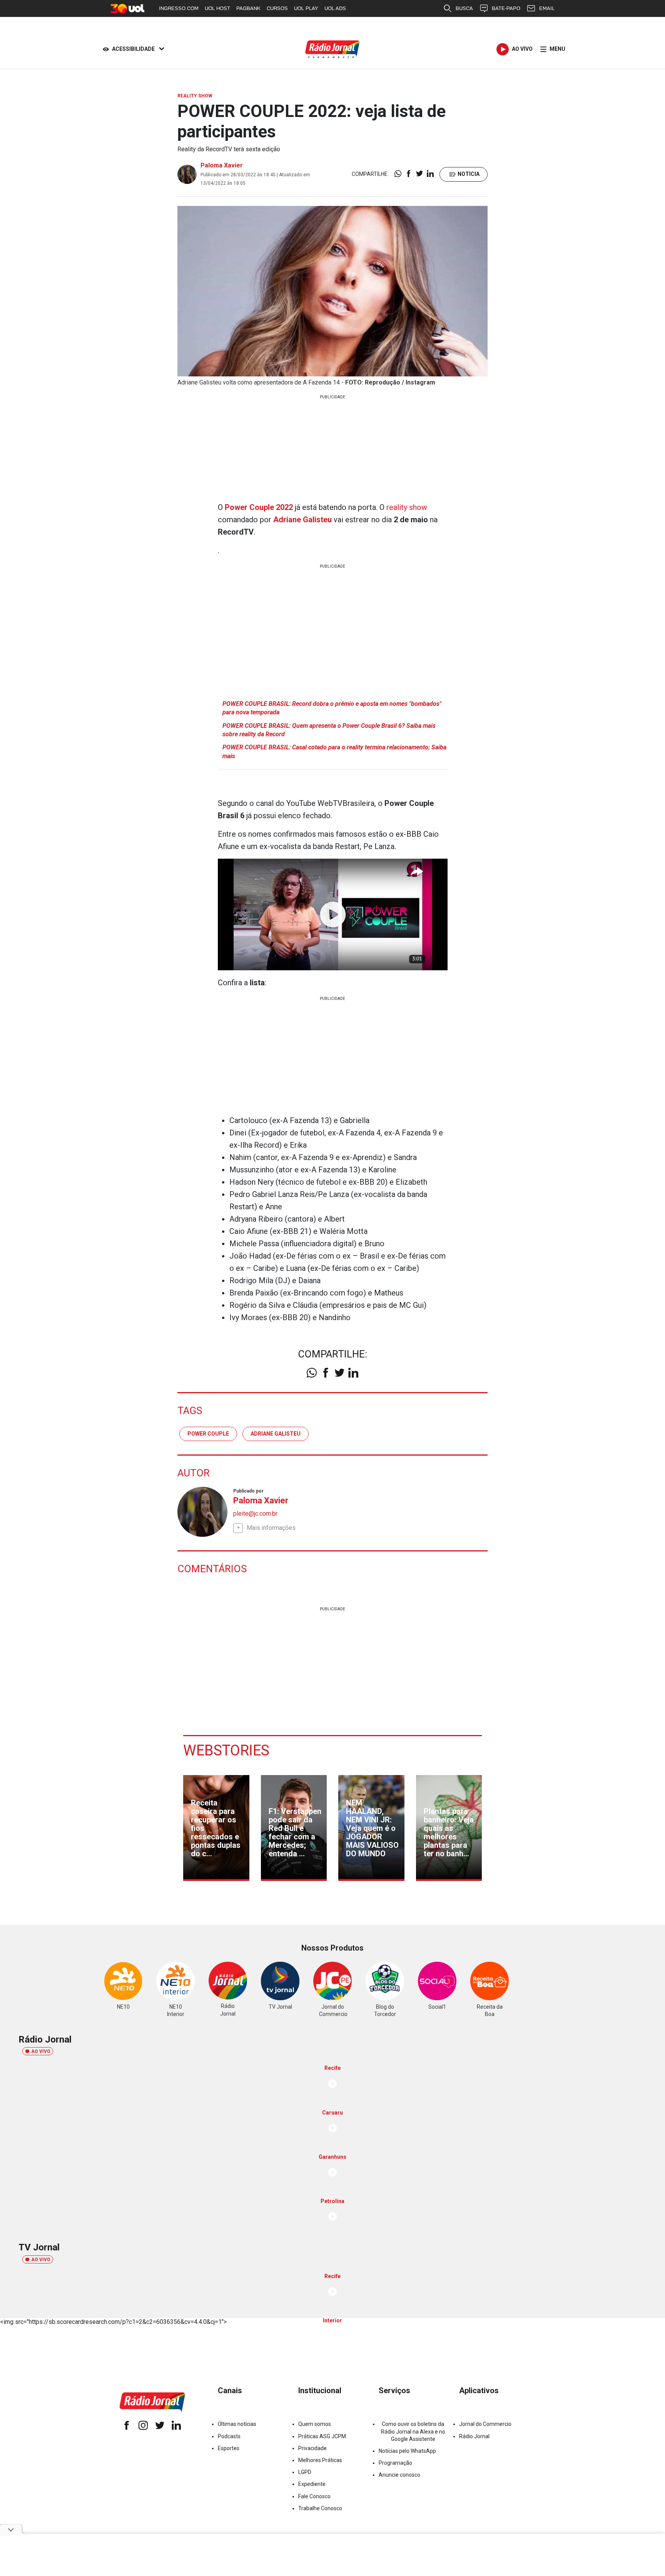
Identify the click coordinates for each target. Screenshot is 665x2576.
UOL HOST (217, 8)
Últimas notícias (237, 2424)
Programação (395, 2463)
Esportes (229, 2448)
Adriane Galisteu (276, 1434)
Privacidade (312, 2448)
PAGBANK (248, 8)
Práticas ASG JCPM (322, 2436)
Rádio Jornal (474, 2436)
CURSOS (277, 8)
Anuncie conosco (399, 2475)
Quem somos (315, 2424)
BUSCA (464, 8)
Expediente (312, 2484)
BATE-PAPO (506, 8)
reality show (407, 507)
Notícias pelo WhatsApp (407, 2451)
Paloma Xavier (222, 165)
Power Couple (208, 1434)
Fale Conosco (314, 2496)
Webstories (226, 1750)
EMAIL (547, 8)
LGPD (305, 2472)
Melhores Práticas (320, 2460)
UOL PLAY (306, 8)
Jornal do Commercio (485, 2424)
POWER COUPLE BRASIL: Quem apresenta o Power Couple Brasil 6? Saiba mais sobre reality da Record (329, 730)
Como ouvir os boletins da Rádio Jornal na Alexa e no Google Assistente (413, 2431)
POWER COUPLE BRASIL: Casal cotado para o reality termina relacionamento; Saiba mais (334, 751)
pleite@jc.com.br (255, 1514)
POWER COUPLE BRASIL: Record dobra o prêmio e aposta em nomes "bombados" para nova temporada (332, 708)
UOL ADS (335, 8)
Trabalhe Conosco (320, 2508)
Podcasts (229, 2436)
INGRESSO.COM (179, 8)
